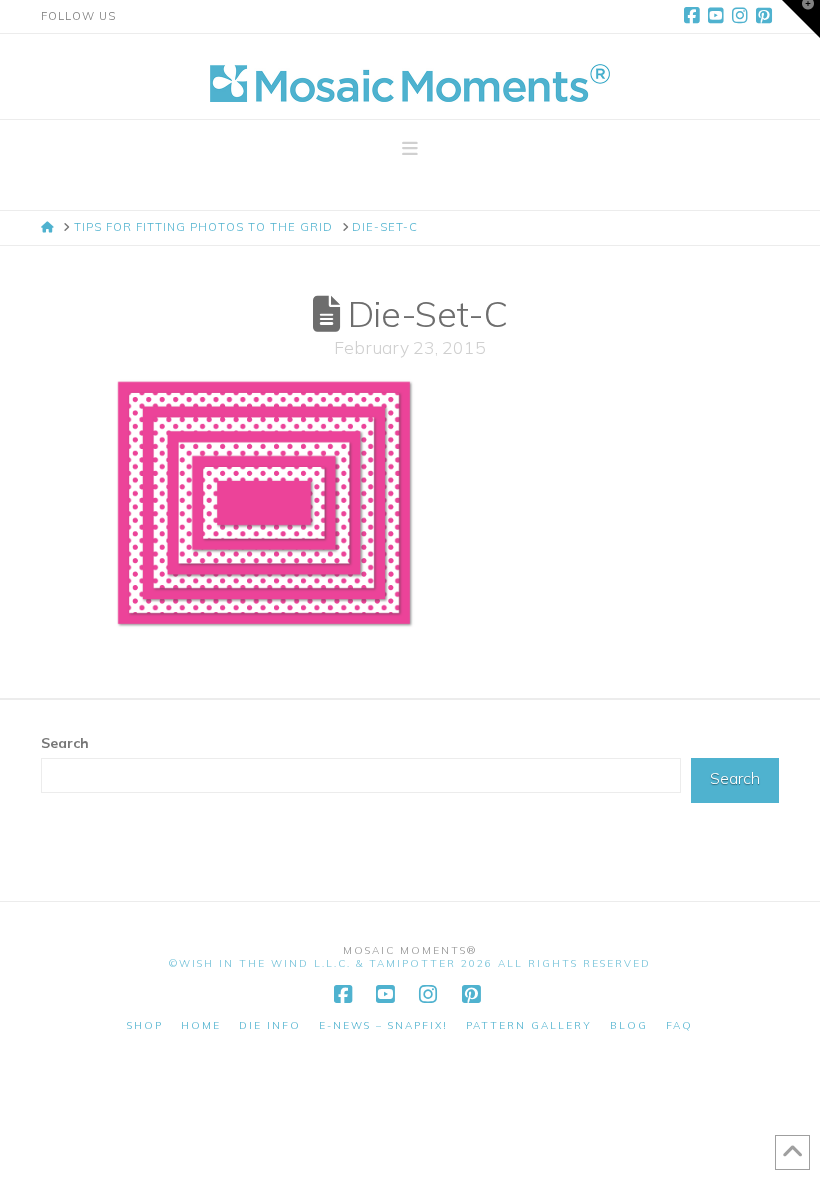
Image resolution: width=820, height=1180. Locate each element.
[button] (410, 149)
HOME (201, 1025)
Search (65, 743)
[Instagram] (743, 16)
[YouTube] (719, 16)
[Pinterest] (767, 16)
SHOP (145, 1025)
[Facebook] (695, 16)
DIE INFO (270, 1025)
